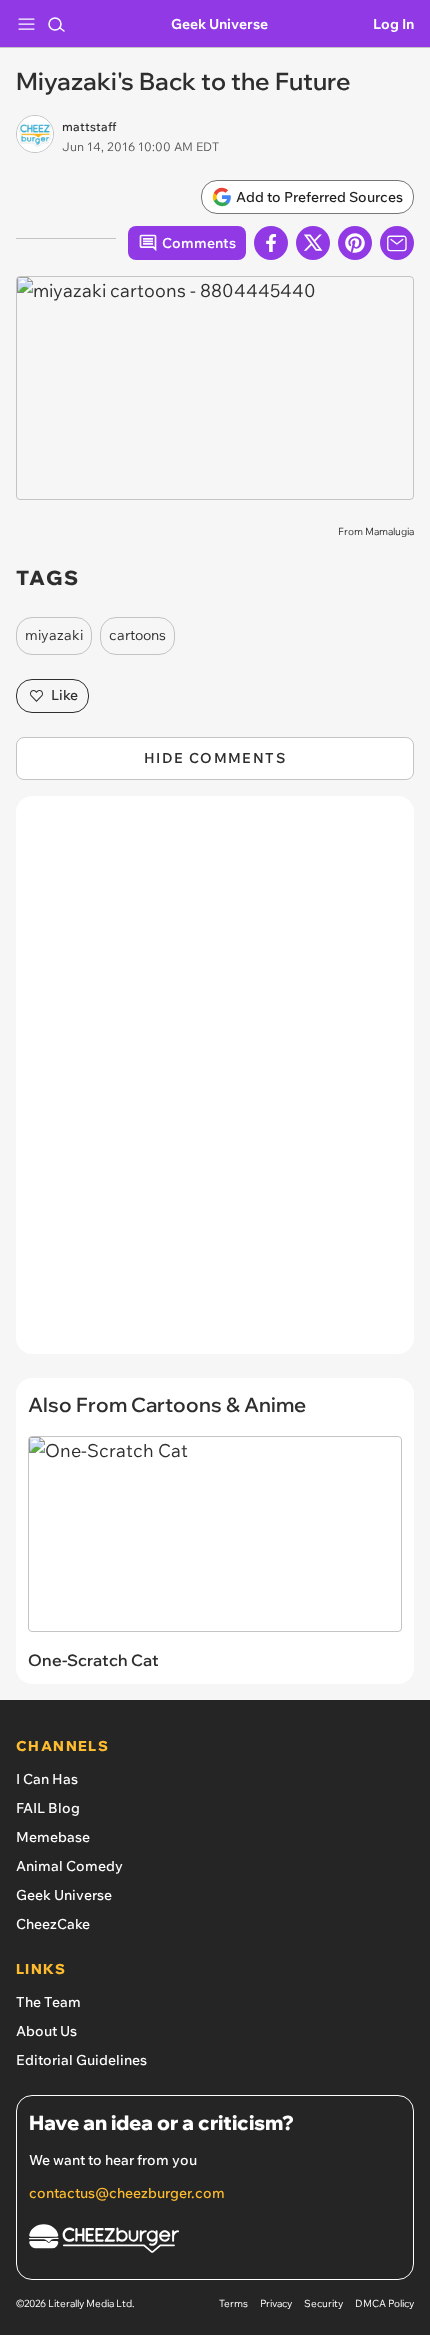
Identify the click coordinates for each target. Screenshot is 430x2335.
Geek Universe (219, 24)
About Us (46, 2031)
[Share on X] (313, 243)
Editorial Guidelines (81, 2060)
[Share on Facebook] (271, 243)
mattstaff (89, 126)
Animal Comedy (69, 1866)
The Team (48, 2002)
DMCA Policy (384, 2303)
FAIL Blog (48, 1808)
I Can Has (47, 1779)
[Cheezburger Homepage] (215, 2241)
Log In (393, 24)
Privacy (276, 2303)
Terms (233, 2303)
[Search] (56, 24)
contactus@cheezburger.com (127, 2193)
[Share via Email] (397, 243)
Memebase (53, 1837)
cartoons (137, 635)
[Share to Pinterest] (355, 243)
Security (323, 2303)
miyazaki (54, 635)
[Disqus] (215, 1085)
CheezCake (53, 1924)
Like (64, 695)
